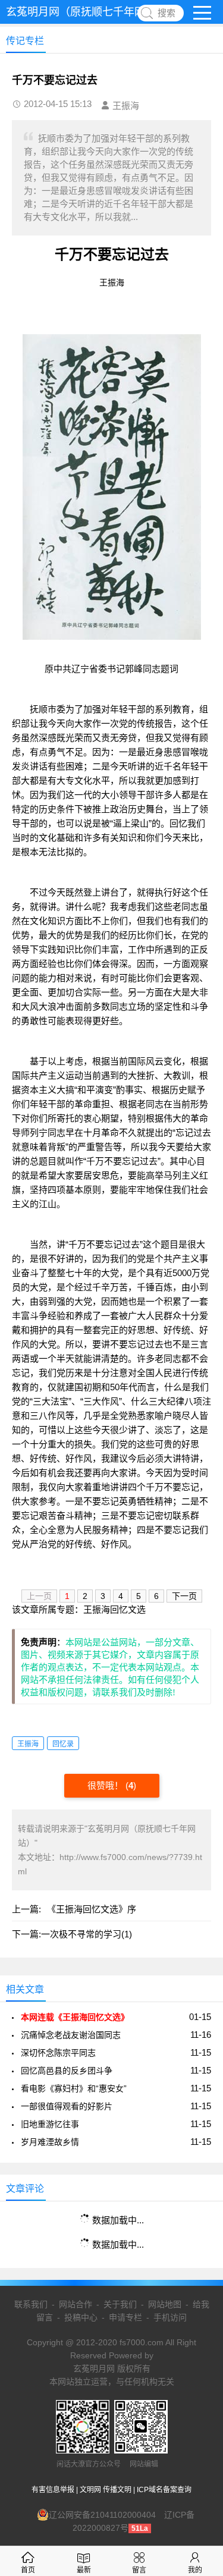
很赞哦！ (106, 1785)
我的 (195, 2570)
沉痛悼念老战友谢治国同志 (71, 2035)
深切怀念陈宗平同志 (58, 2053)
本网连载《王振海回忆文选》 (75, 2017)
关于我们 (120, 2304)
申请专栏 (125, 2317)
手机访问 (170, 2317)
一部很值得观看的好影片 (67, 2106)
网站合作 (76, 2304)
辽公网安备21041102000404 (102, 2515)
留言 (139, 2570)
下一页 (184, 1596)
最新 (84, 2570)
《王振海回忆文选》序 (92, 1909)
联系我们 (31, 2304)
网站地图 (165, 2304)
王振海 (28, 1744)
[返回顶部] (199, 2306)
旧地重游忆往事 (50, 2124)
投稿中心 (81, 2317)
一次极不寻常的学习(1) (87, 1934)
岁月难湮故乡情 (50, 2142)
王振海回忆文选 (114, 1609)
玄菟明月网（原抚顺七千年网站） (86, 12)
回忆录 (63, 1744)
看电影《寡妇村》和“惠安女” (74, 2088)
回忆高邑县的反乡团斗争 (67, 2071)
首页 (28, 2570)
